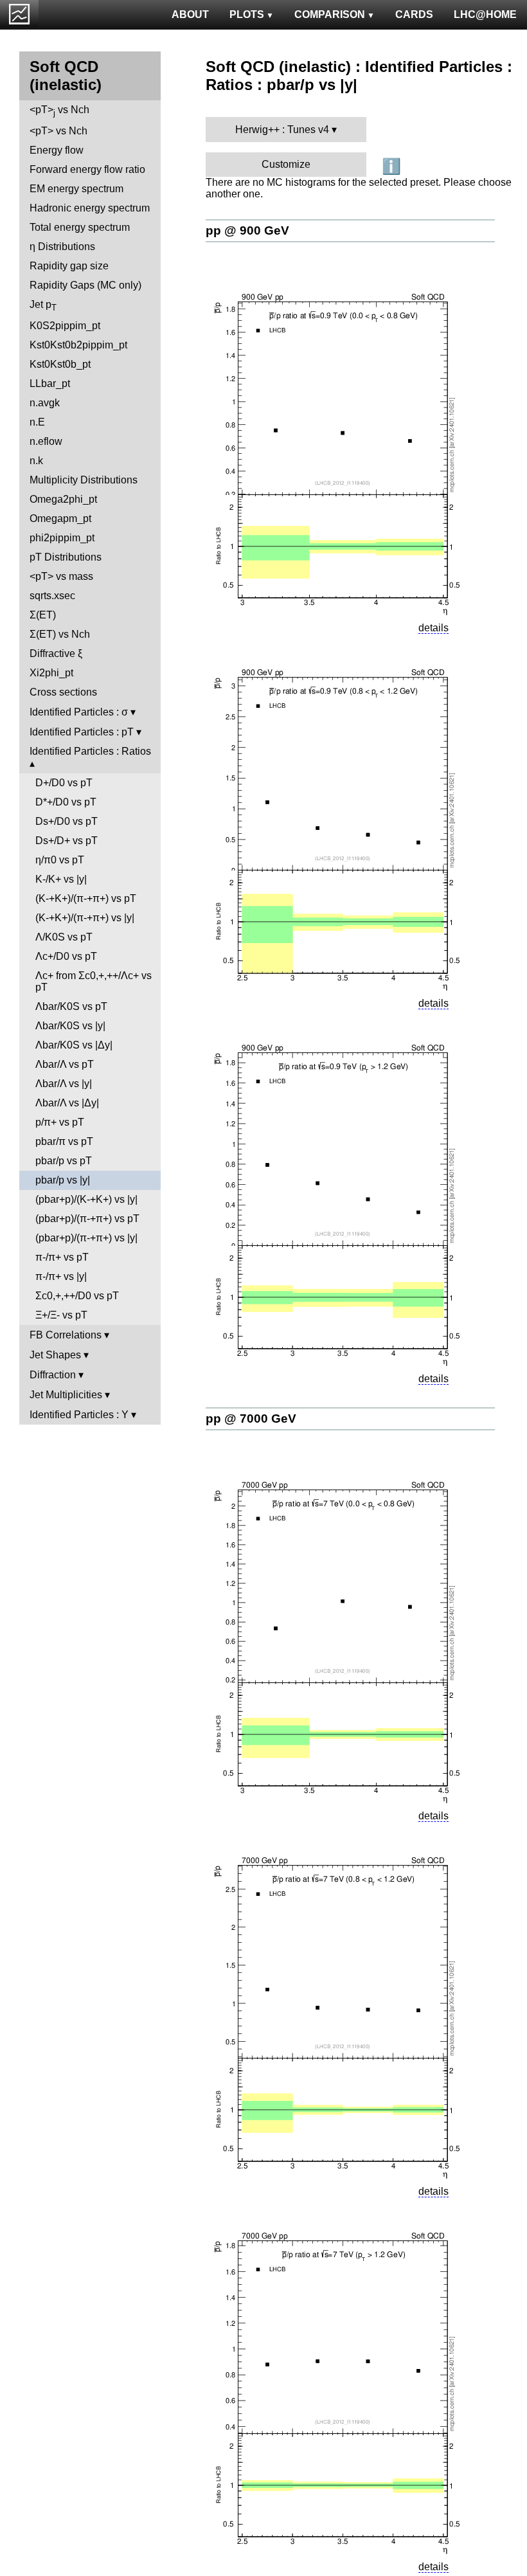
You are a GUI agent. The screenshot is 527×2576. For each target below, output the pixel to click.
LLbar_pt (50, 383)
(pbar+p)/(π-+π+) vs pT (87, 1219)
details (433, 628)
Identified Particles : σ (79, 712)
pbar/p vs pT (64, 1161)
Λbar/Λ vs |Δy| (67, 1103)
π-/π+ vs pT (62, 1257)
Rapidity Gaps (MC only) (85, 285)
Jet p (43, 306)
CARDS (414, 14)
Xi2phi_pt (51, 673)
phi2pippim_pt (62, 538)
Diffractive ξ (56, 653)
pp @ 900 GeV (247, 230)
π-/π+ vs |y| (61, 1276)
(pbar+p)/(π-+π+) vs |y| (86, 1238)
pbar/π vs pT (64, 1141)
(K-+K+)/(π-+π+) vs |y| (85, 918)
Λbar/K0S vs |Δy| (74, 1045)
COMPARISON (330, 14)
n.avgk (45, 403)
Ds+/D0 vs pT (67, 821)
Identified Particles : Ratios (90, 751)
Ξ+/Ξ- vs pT (61, 1315)
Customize (286, 164)
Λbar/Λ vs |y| (64, 1084)
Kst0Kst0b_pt (60, 364)
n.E (37, 422)
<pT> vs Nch (59, 111)
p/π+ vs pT (60, 1122)
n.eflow (46, 441)
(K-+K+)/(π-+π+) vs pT (86, 898)
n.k (36, 461)
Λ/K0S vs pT (64, 937)
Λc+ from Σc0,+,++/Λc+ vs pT (94, 981)
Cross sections (63, 692)
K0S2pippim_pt (65, 326)
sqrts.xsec (52, 596)
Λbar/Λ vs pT (65, 1064)
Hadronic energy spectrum (90, 208)
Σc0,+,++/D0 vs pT (77, 1296)
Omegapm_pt (60, 518)
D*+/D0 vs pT (66, 802)
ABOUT (190, 14)
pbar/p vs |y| (63, 1180)
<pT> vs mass (61, 576)
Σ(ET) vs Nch (60, 634)
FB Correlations (66, 1335)
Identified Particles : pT (82, 732)
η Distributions (62, 247)
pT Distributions (66, 557)
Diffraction (53, 1375)
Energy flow (57, 150)
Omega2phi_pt (63, 499)
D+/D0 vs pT (64, 783)
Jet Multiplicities (66, 1395)
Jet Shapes (55, 1355)
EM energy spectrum (76, 189)
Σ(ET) (43, 615)
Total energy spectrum (80, 227)
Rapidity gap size (69, 266)
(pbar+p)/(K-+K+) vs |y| (86, 1199)
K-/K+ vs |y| (61, 879)
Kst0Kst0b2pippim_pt (78, 345)
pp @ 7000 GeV (251, 1419)
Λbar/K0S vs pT (71, 1006)
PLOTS (247, 14)
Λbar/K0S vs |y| (70, 1026)
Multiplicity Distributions (84, 480)
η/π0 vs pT (60, 860)
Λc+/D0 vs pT (66, 956)
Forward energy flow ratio (87, 169)
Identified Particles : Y (79, 1415)
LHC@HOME (485, 14)
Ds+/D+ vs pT (67, 841)
